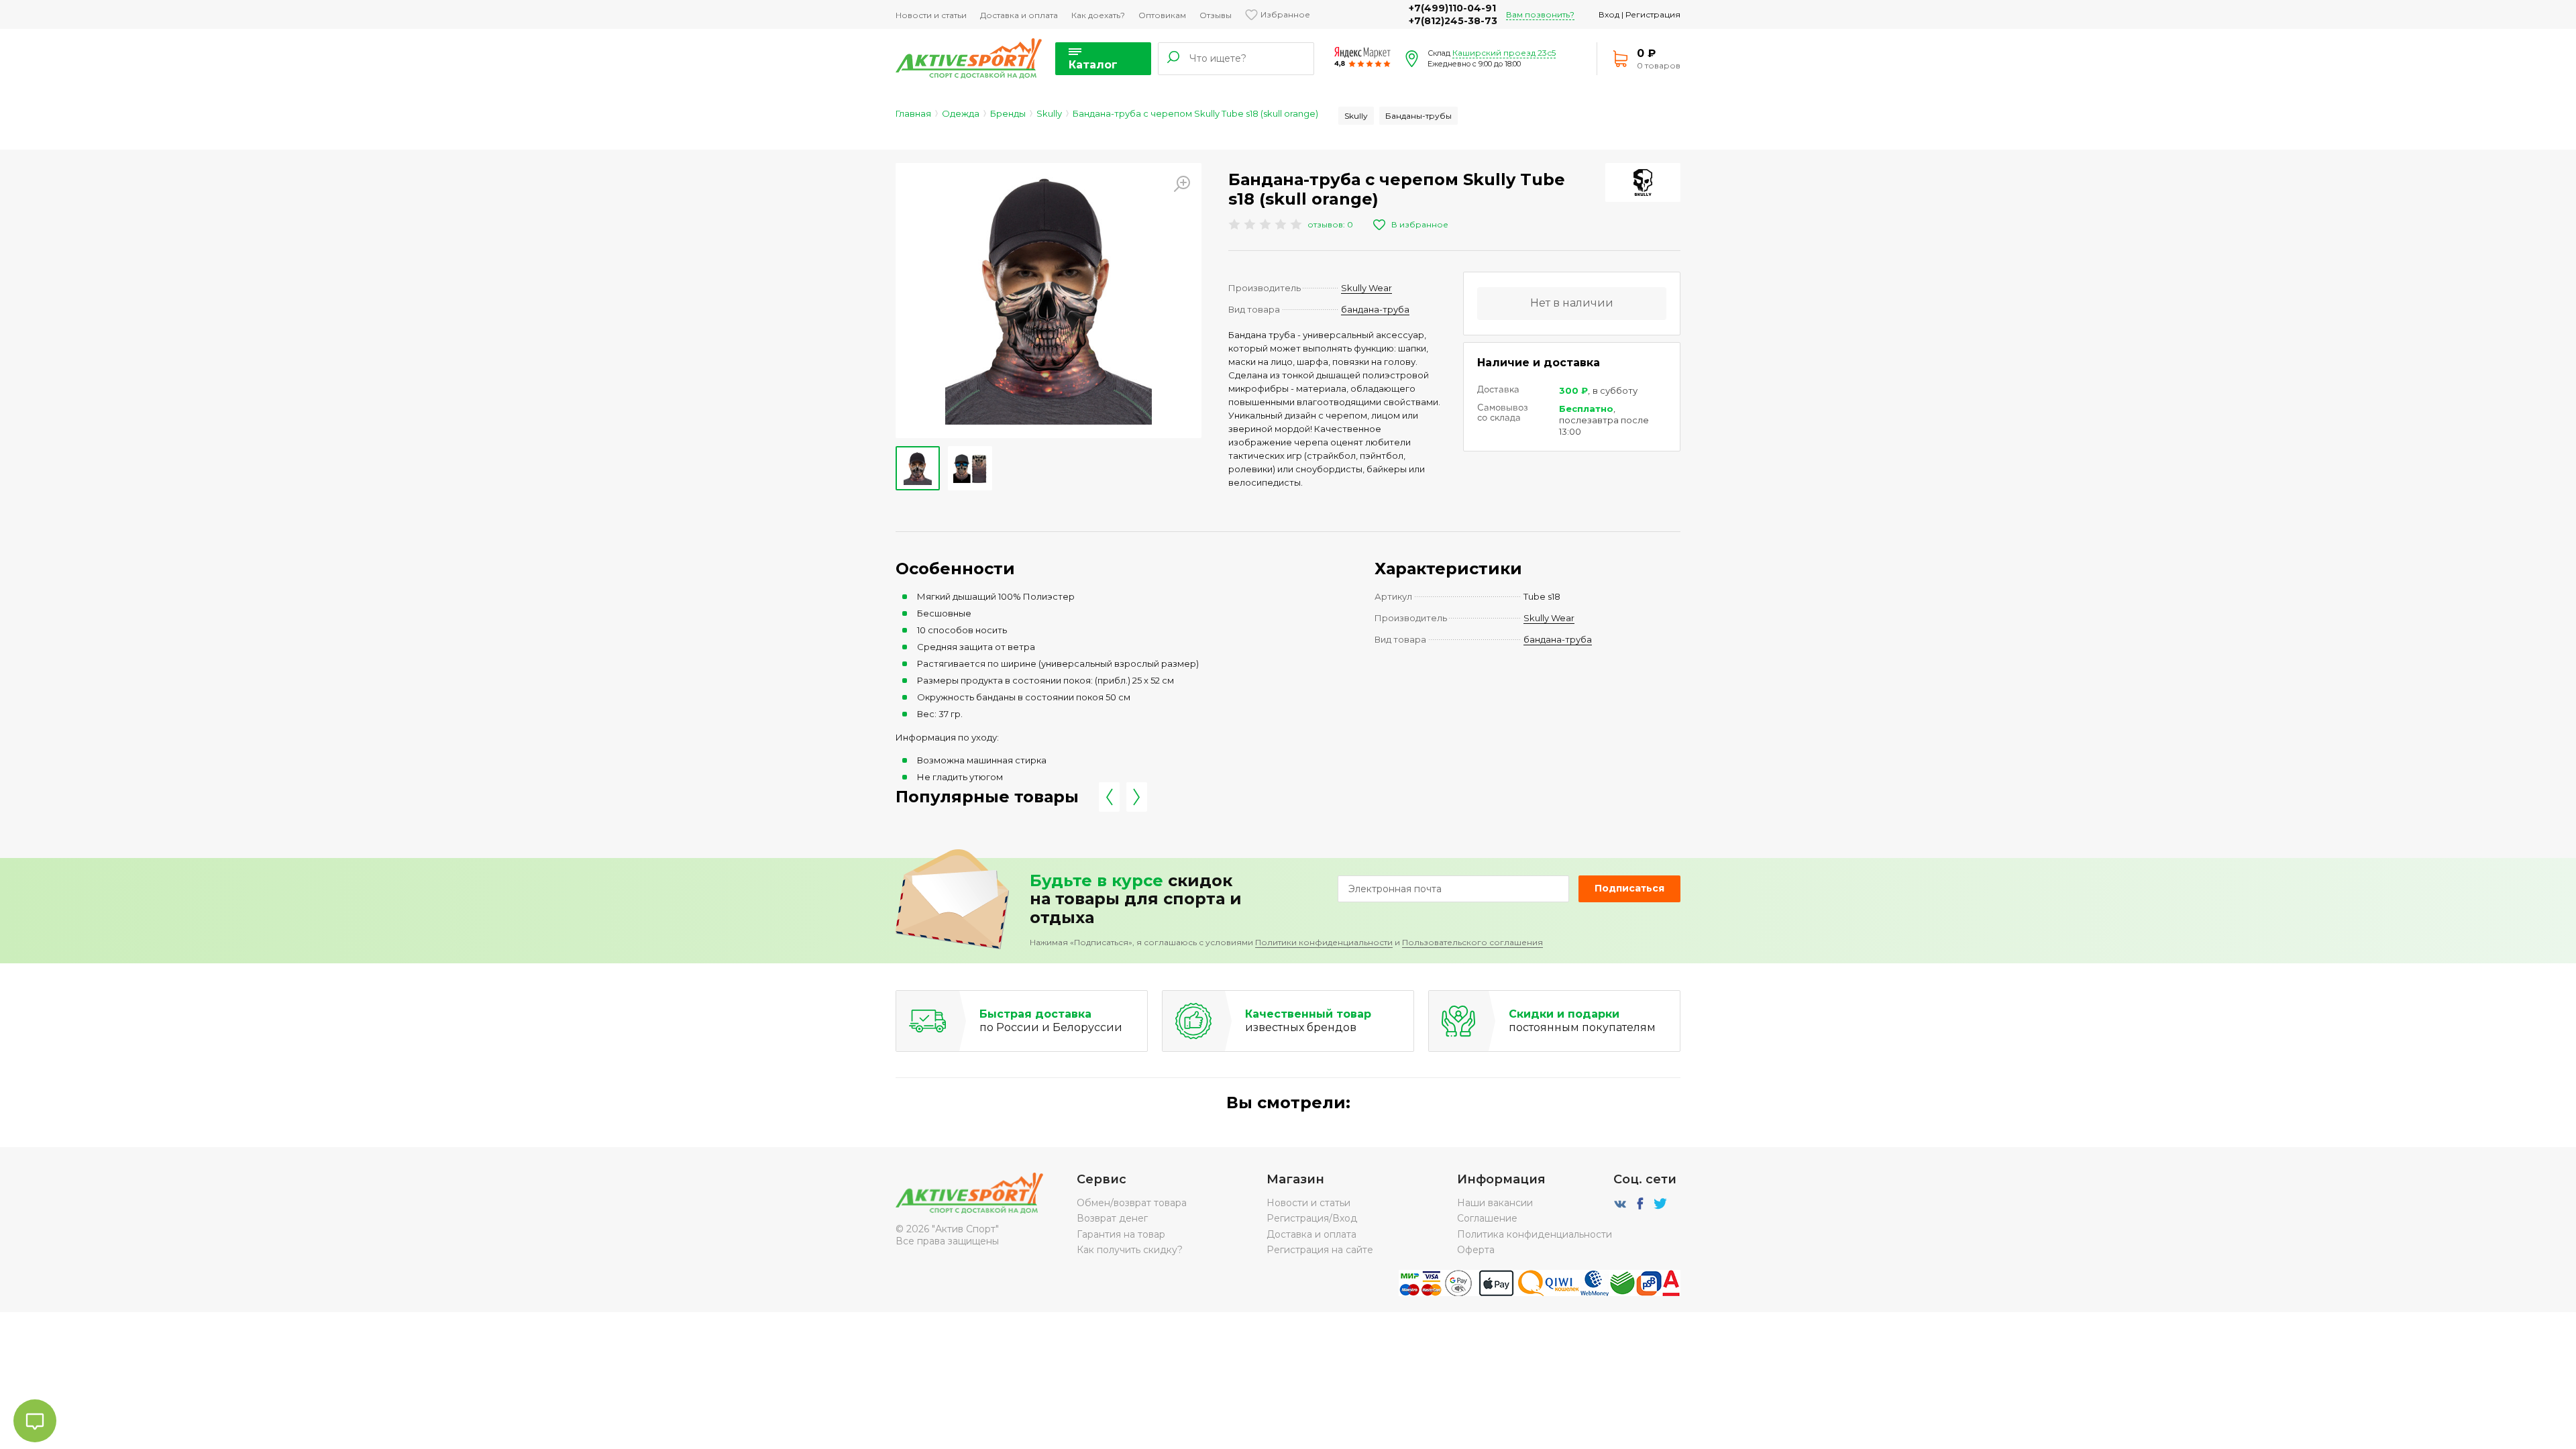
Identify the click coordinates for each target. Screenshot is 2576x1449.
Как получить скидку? (1130, 1250)
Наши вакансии (1495, 1203)
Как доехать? (1098, 15)
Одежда (961, 113)
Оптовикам (1162, 15)
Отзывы (1216, 15)
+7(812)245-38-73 (1453, 21)
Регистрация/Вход (1312, 1218)
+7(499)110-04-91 (1452, 8)
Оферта (1476, 1250)
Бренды (1008, 113)
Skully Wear (1366, 288)
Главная (913, 113)
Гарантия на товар (1121, 1234)
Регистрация (1653, 14)
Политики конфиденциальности (1324, 942)
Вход (1609, 14)
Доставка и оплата (1019, 15)
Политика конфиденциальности (1535, 1234)
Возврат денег (1112, 1218)
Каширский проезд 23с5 (1504, 53)
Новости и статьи (931, 15)
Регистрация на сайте (1320, 1250)
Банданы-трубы (1418, 116)
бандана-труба (1375, 309)
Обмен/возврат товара (1132, 1203)
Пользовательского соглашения (1472, 942)
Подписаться (1629, 888)
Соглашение (1487, 1218)
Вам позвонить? (1540, 14)
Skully (1049, 113)
